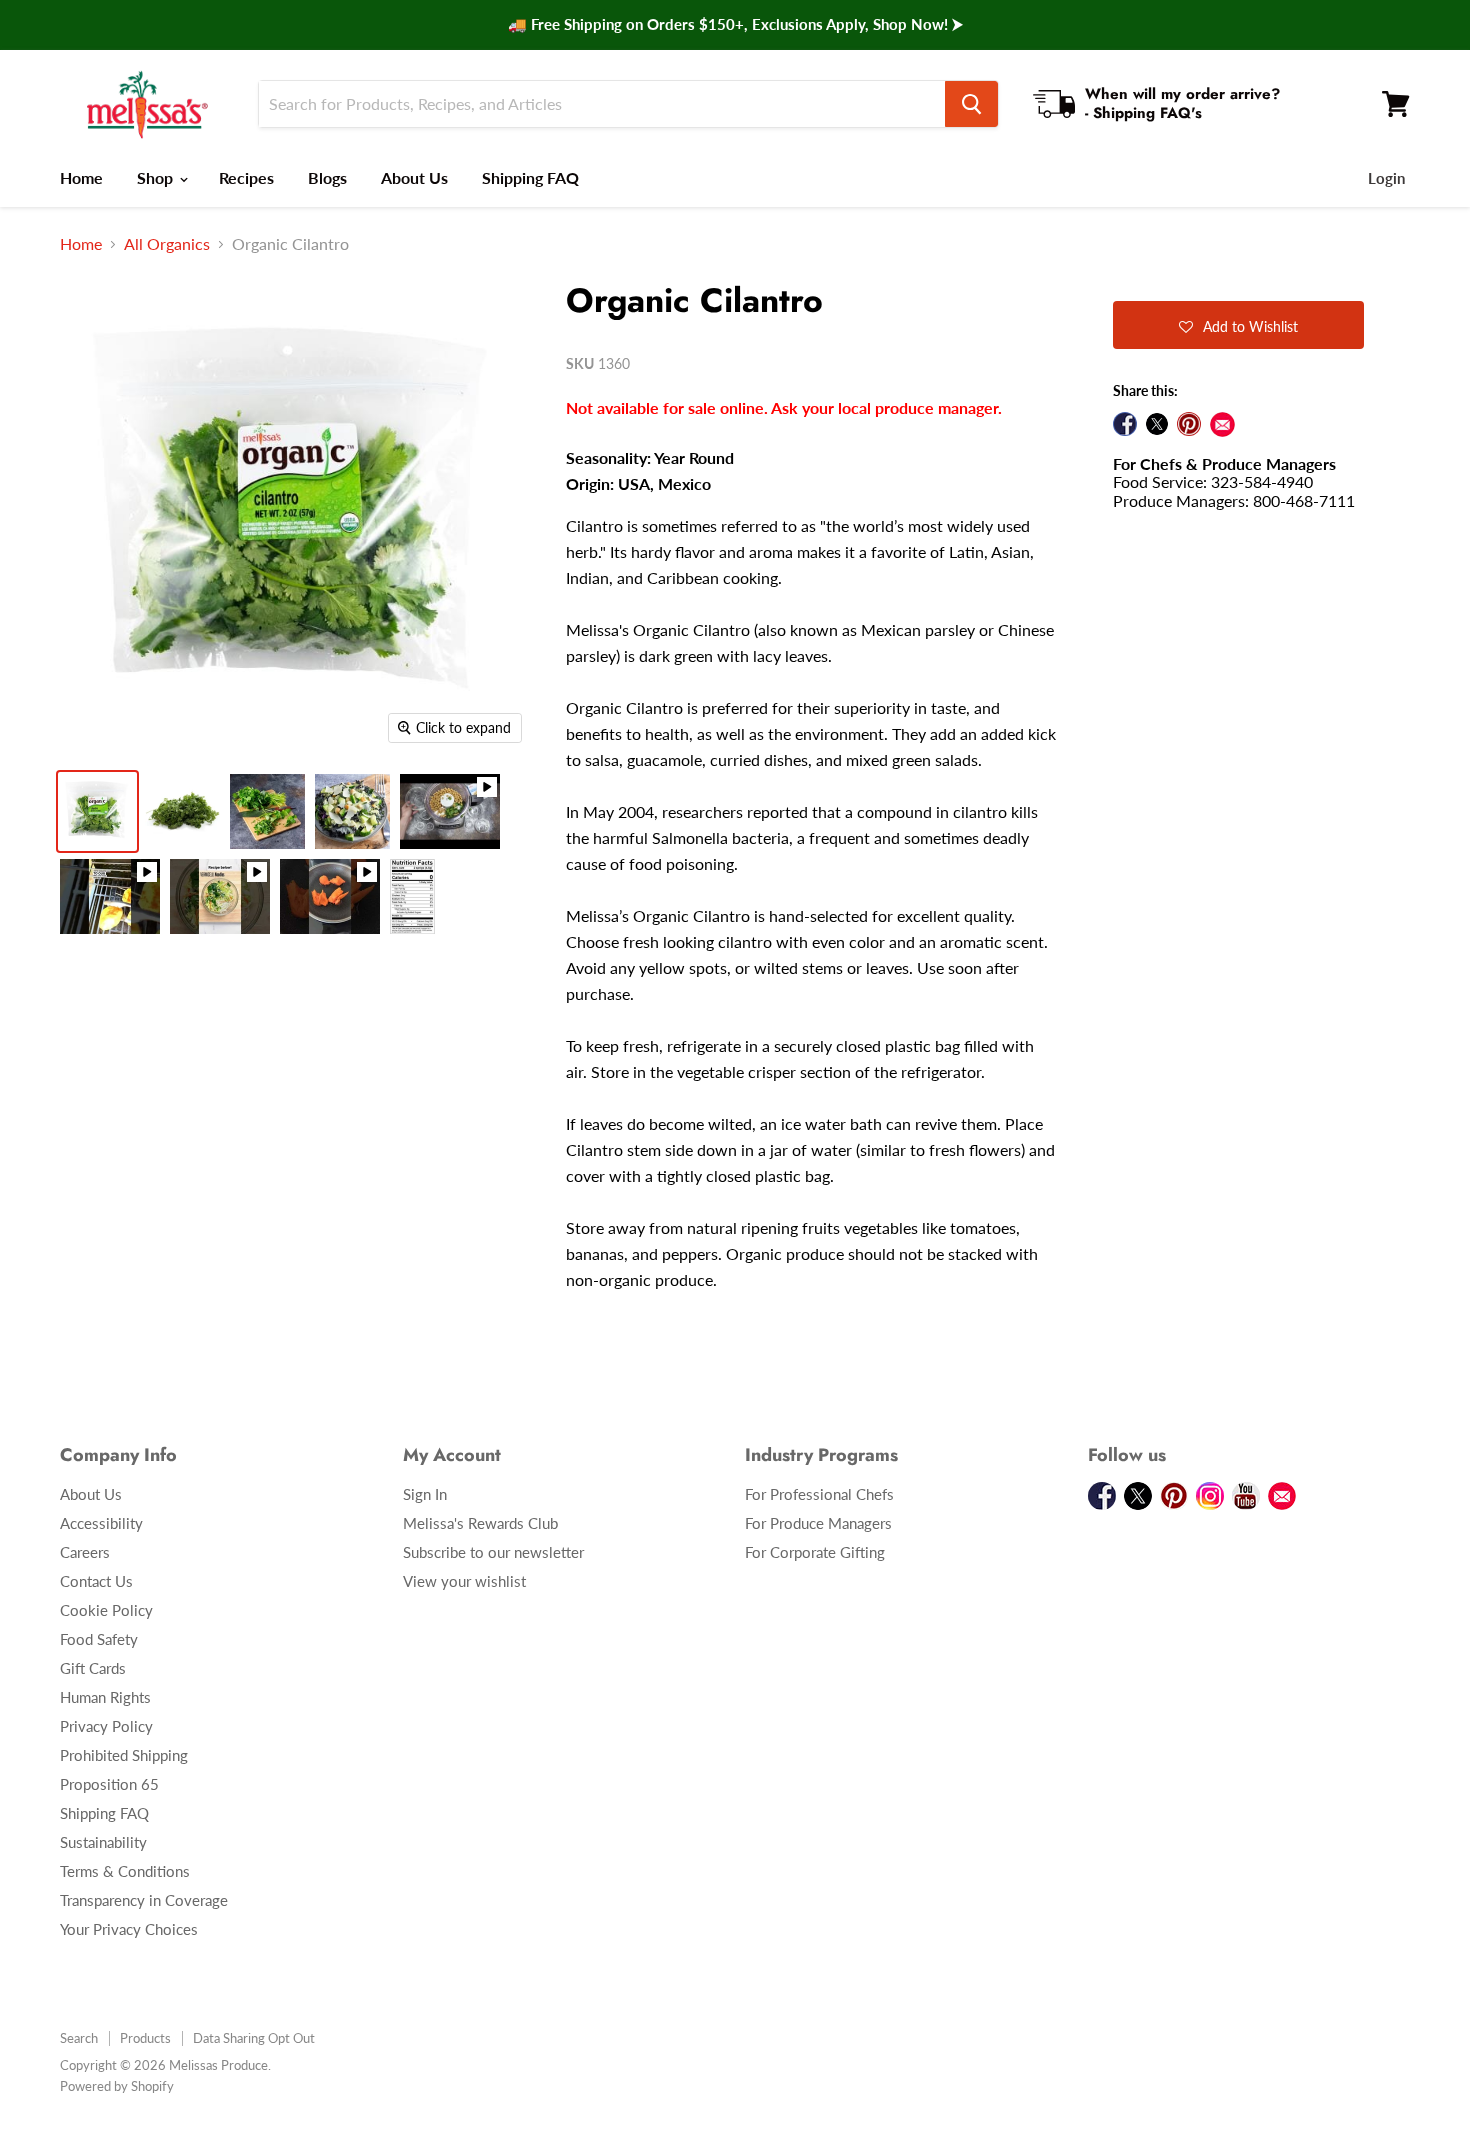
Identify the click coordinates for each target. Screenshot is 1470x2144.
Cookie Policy (106, 1610)
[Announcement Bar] (735, 25)
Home (81, 177)
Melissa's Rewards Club (480, 1523)
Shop (157, 177)
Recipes (246, 177)
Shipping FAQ (530, 177)
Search (79, 2038)
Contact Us (96, 1581)
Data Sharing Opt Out (254, 2038)
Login (1386, 178)
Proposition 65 (109, 1784)
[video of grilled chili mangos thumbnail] (110, 896)
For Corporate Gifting (815, 1552)
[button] (1238, 325)
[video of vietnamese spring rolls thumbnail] (220, 896)
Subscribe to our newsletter (493, 1552)
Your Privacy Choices (129, 1929)
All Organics (167, 244)
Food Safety (99, 1639)
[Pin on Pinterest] (1189, 424)
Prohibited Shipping (124, 1755)
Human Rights (105, 1697)
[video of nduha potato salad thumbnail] (330, 896)
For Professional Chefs (819, 1494)
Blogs (327, 177)
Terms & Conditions (125, 1871)
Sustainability (103, 1842)
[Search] (971, 104)
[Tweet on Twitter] (1157, 424)
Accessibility (101, 1523)
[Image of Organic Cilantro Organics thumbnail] (412, 896)
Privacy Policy (106, 1726)
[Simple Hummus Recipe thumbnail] (450, 811)
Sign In (425, 1494)
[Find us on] (1222, 424)
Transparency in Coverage (144, 1900)
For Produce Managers (818, 1523)
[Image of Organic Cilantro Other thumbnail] (97, 811)
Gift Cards (93, 1668)
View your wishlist (464, 1581)
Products (145, 2038)
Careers (85, 1552)
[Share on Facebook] (1125, 424)
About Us (414, 177)
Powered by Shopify (117, 2086)
